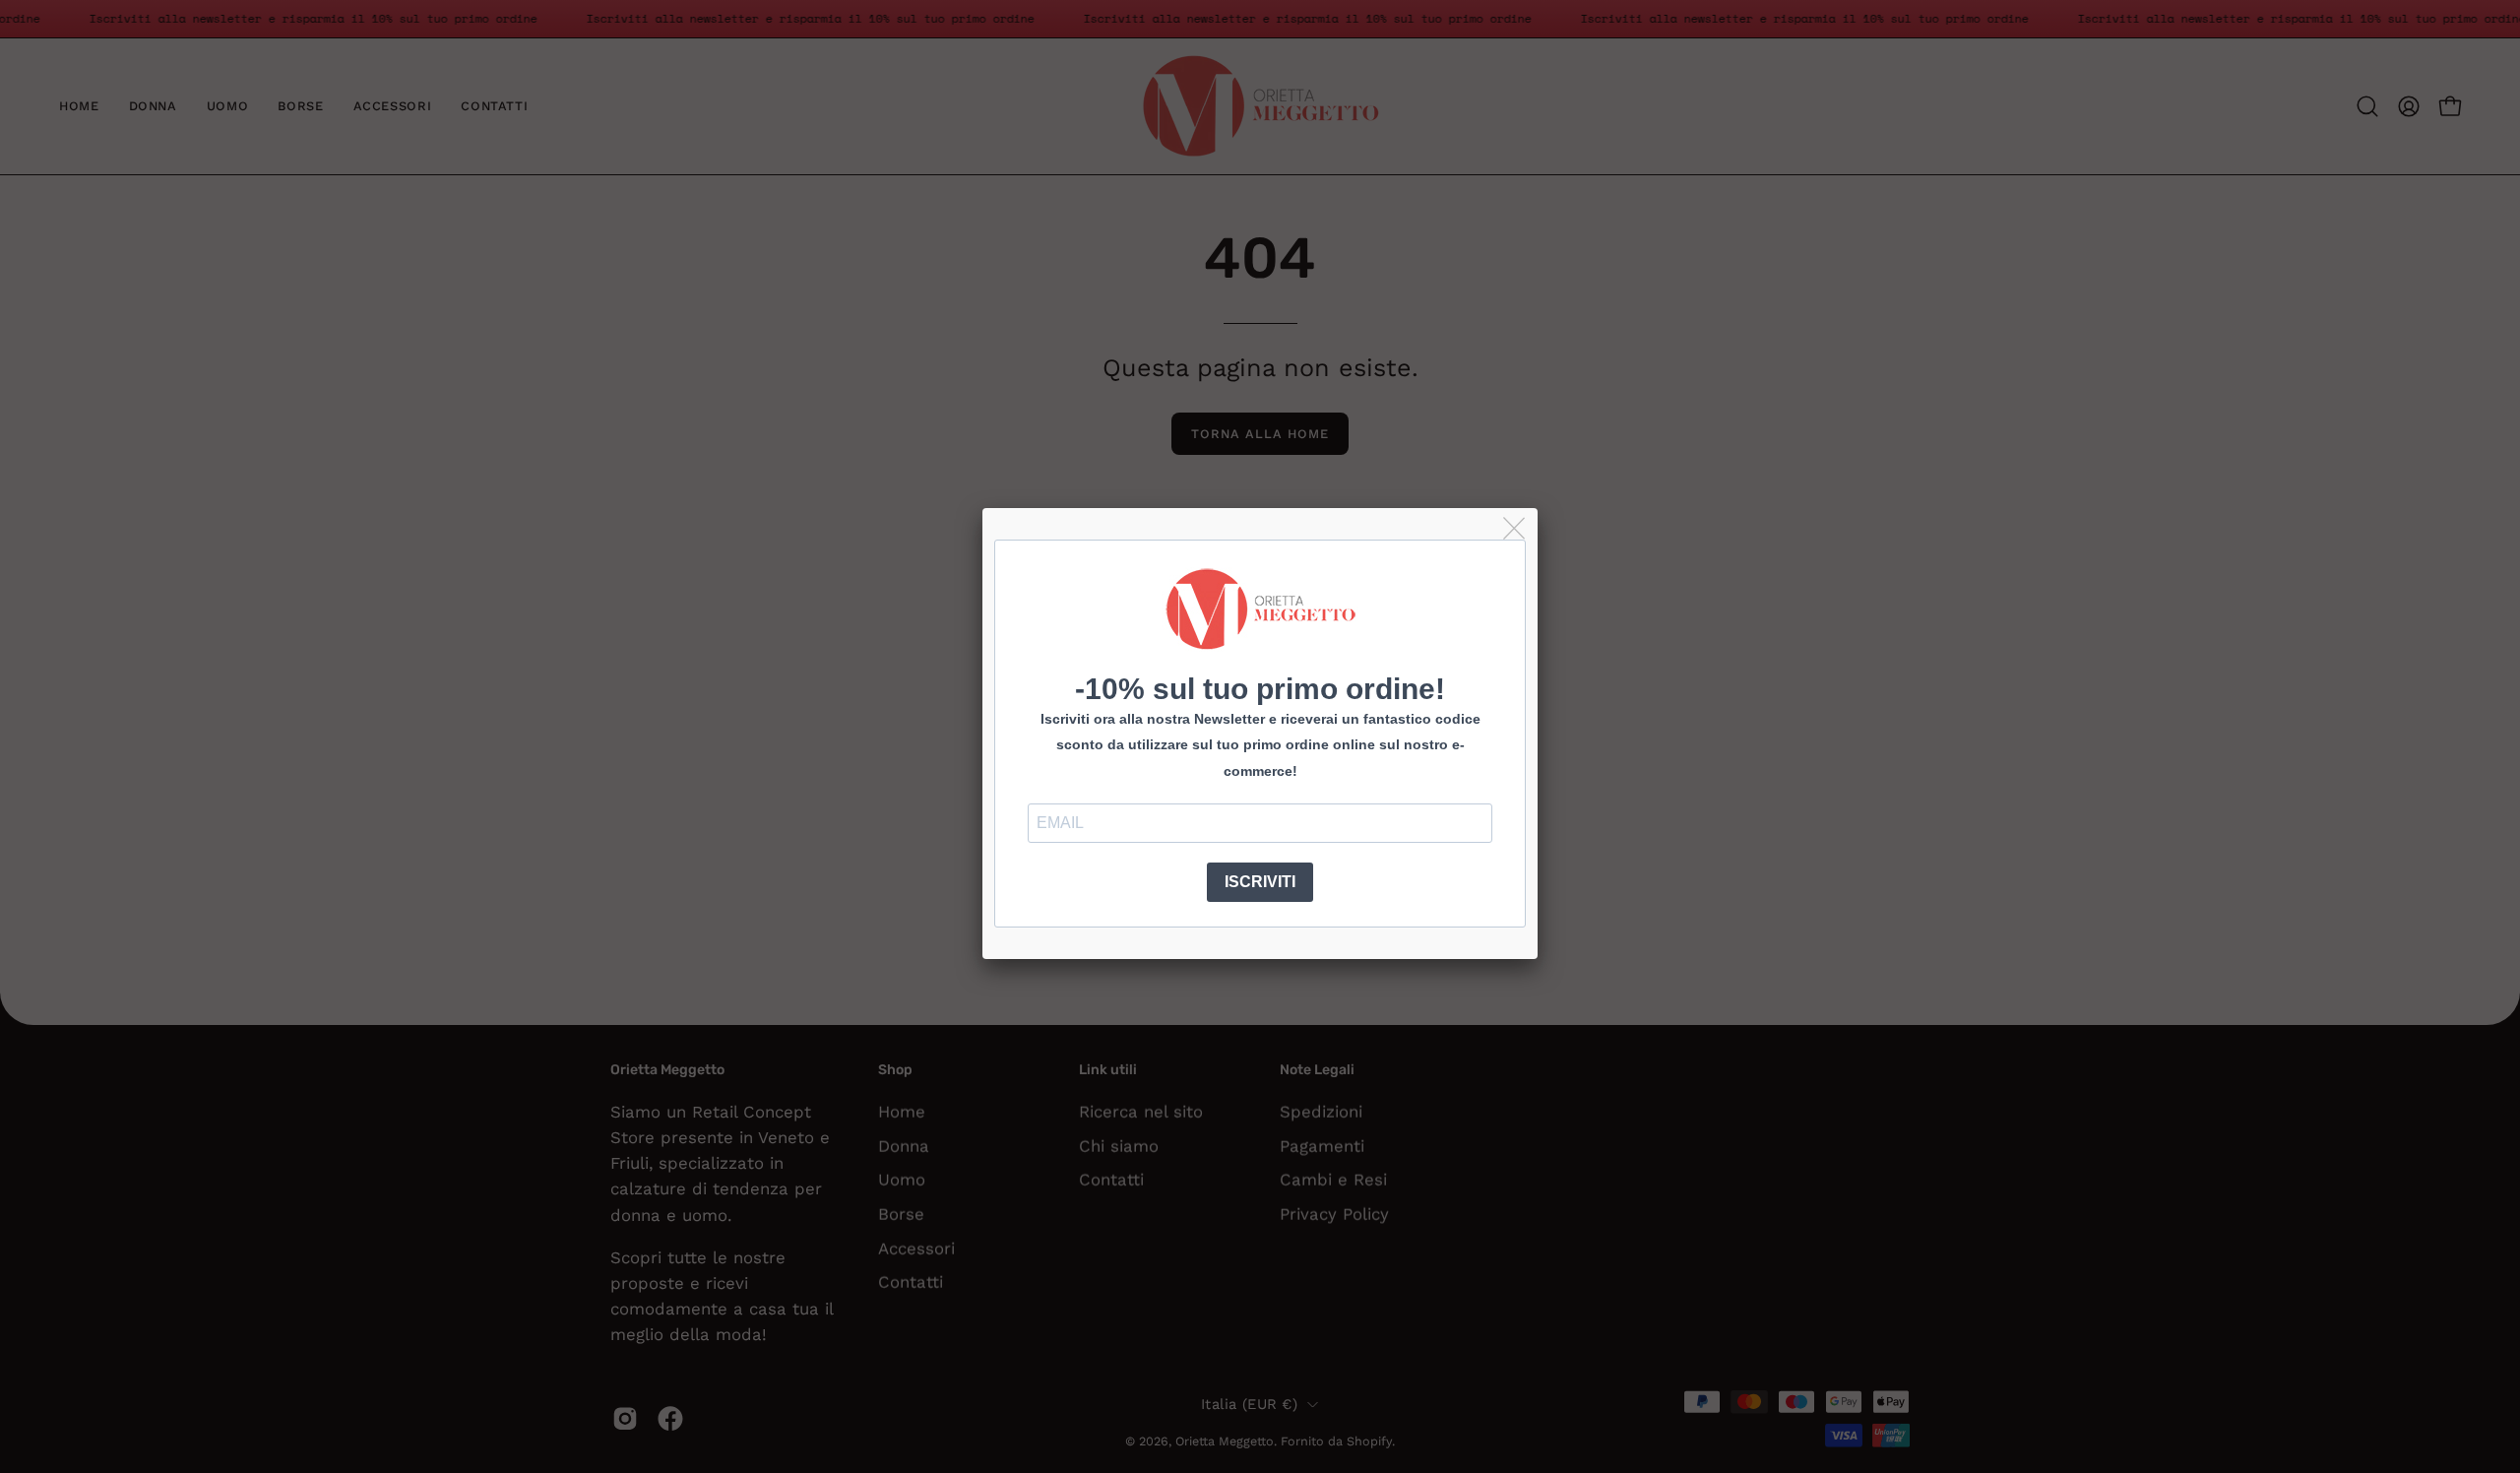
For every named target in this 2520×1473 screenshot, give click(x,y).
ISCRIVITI (1260, 882)
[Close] (1515, 529)
